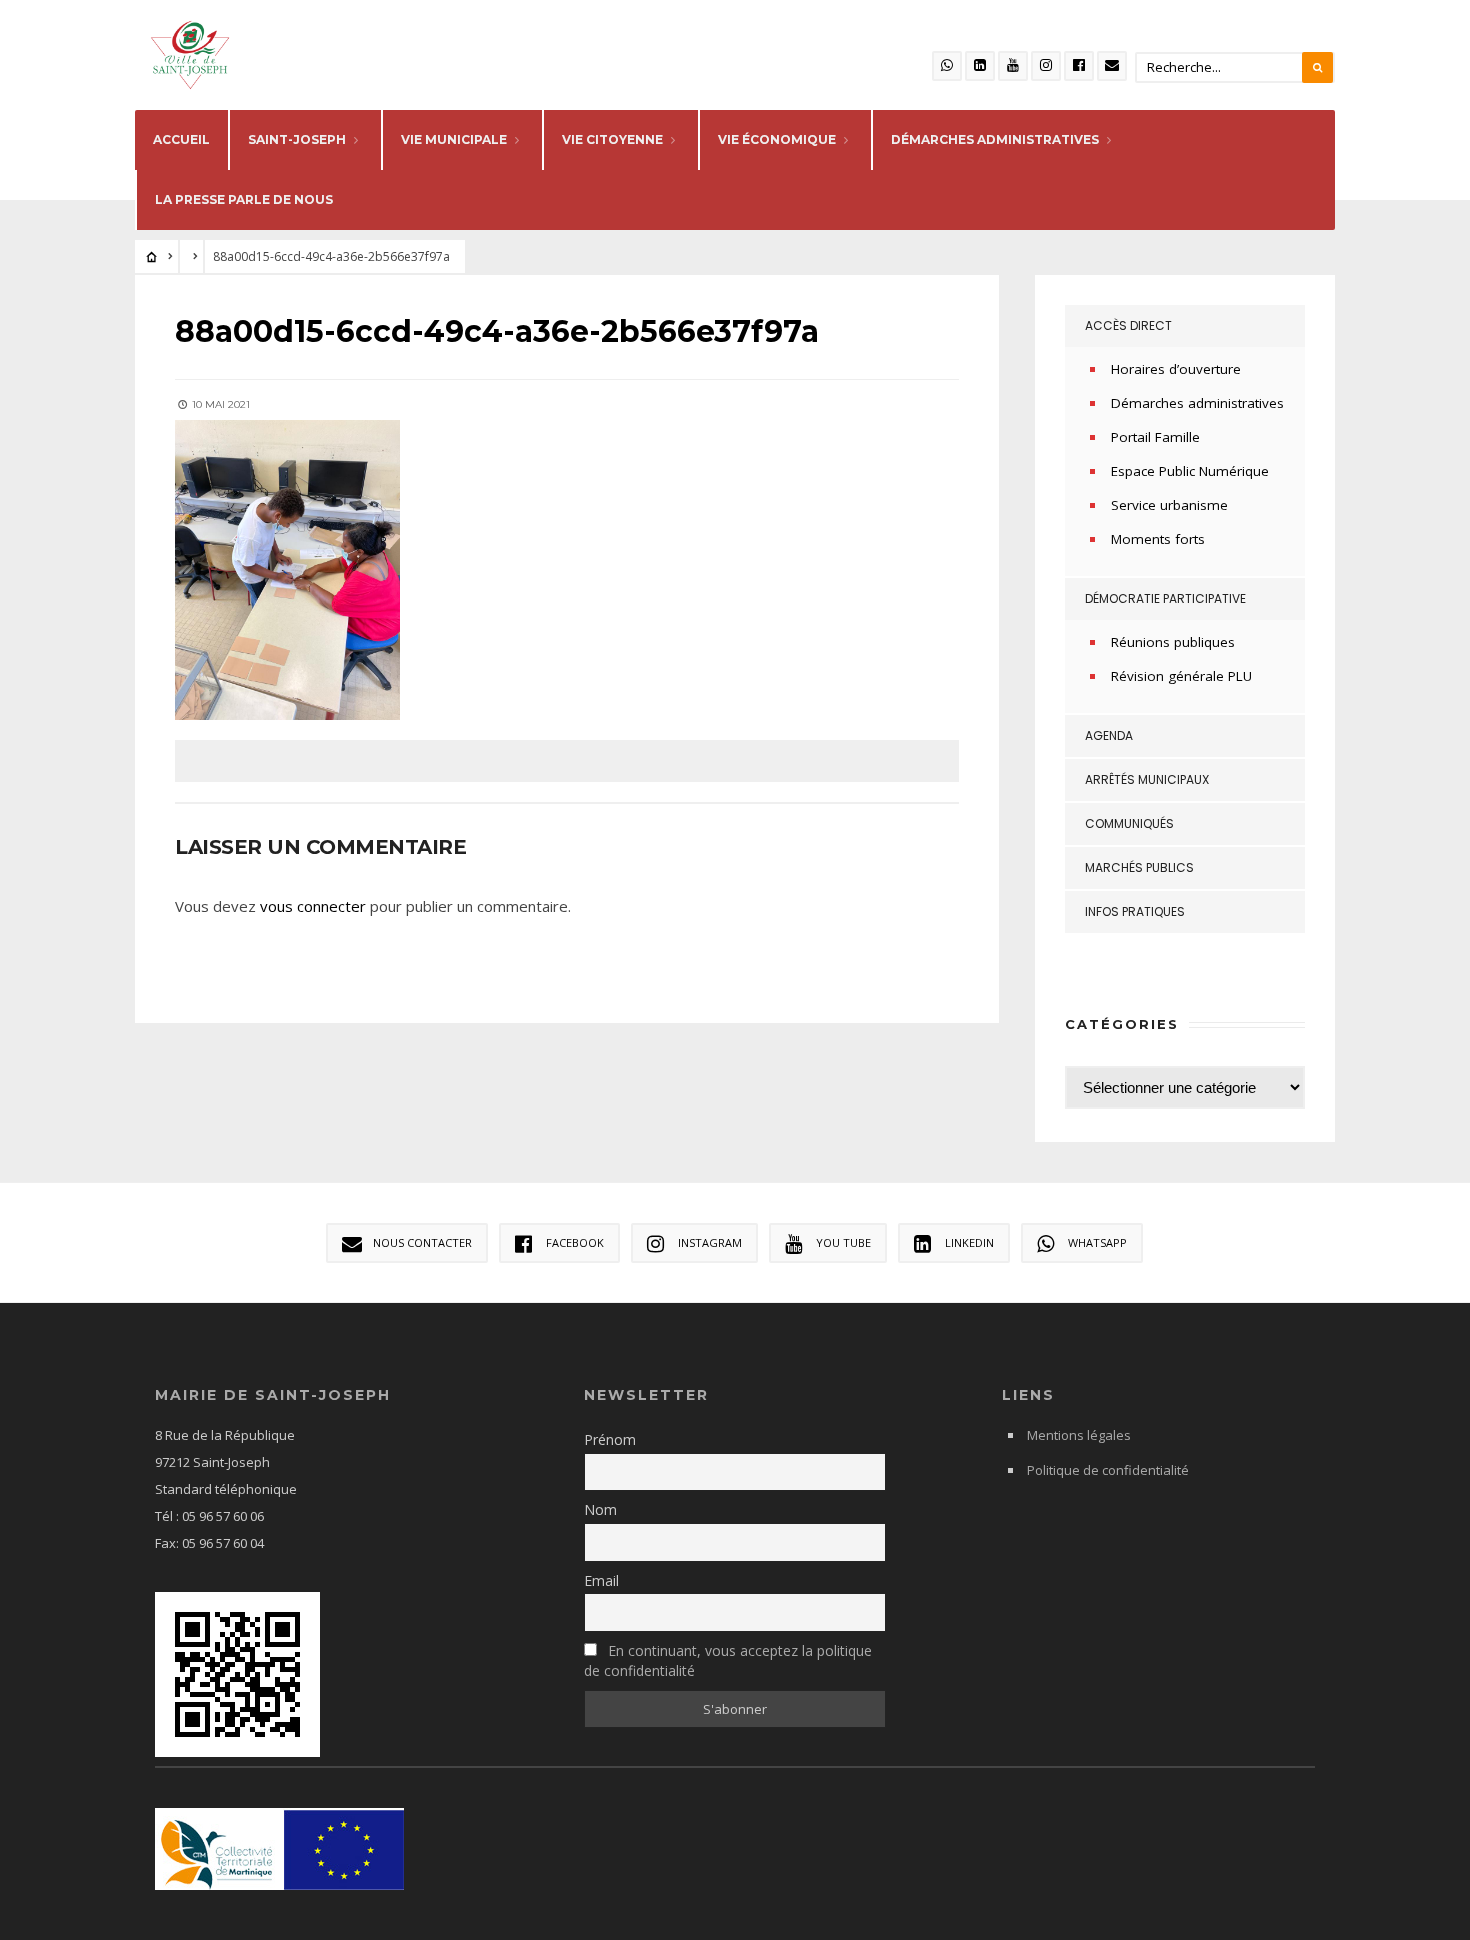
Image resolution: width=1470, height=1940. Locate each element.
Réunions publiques (1173, 642)
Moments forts (1158, 539)
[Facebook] (1079, 66)
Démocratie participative (1165, 598)
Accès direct (1128, 325)
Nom (600, 1509)
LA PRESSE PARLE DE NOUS (244, 199)
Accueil (181, 139)
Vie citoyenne (612, 139)
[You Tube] (1013, 66)
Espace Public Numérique (1190, 471)
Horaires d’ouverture (1176, 369)
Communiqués (1129, 823)
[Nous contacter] (1112, 66)
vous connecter (313, 906)
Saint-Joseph (297, 139)
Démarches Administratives (995, 139)
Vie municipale (454, 139)
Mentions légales (1079, 1435)
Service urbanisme (1169, 505)
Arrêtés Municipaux (1147, 779)
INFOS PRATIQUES (1135, 911)
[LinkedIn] (980, 66)
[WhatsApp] (947, 66)
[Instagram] (1046, 66)
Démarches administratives (1197, 403)
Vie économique (777, 139)
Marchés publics (1139, 867)
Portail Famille (1155, 437)
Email (601, 1580)
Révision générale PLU (1181, 676)
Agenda (1109, 735)
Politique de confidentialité (1108, 1470)
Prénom (610, 1439)
